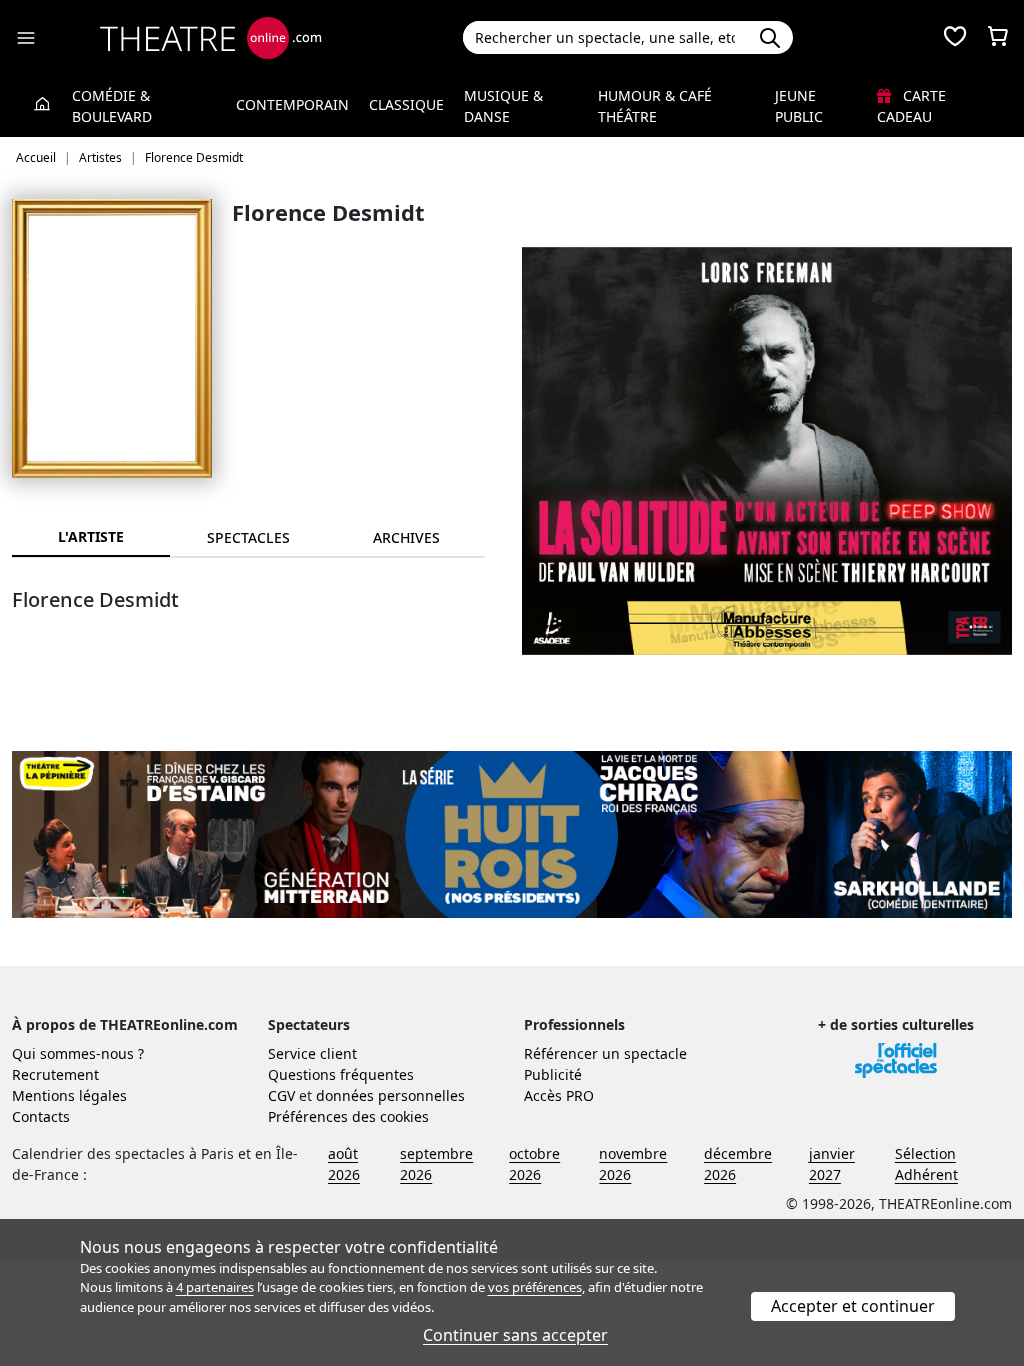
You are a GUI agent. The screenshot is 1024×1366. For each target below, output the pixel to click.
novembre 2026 (633, 1164)
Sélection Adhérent (926, 1164)
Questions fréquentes (341, 1074)
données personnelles (390, 1095)
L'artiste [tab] (91, 536)
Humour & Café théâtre (655, 106)
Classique (406, 104)
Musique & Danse (503, 106)
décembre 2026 (738, 1164)
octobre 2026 (534, 1164)
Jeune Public (799, 106)
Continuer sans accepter (515, 1335)
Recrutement (55, 1074)
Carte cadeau (911, 106)
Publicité (553, 1074)
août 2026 (344, 1164)
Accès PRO (559, 1095)
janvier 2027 (832, 1164)
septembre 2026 (436, 1164)
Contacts (41, 1116)
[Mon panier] (998, 38)
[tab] (249, 537)
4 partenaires (215, 1287)
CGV (281, 1095)
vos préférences (535, 1287)
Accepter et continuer (853, 1306)
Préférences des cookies (348, 1116)
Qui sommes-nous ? (78, 1053)
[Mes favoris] (955, 38)
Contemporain (292, 104)
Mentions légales (69, 1095)
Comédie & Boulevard (112, 106)
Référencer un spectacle (605, 1053)
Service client (312, 1053)
